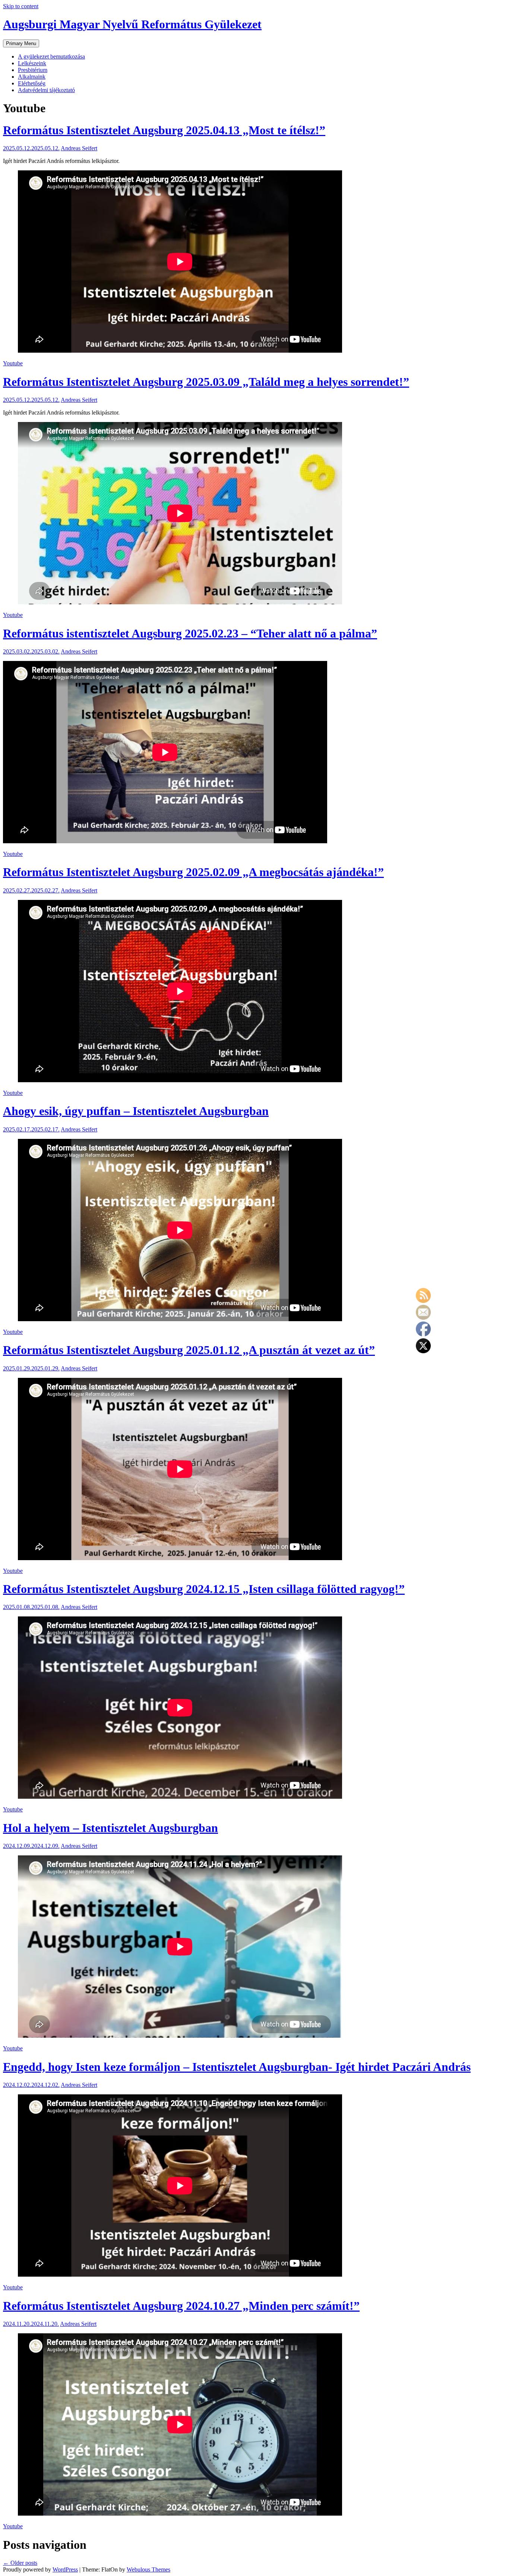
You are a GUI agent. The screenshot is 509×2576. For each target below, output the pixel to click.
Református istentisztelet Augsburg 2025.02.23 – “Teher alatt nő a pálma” (190, 633)
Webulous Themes (148, 2569)
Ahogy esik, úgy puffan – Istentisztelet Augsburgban (136, 1111)
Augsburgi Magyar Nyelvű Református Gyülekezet (132, 24)
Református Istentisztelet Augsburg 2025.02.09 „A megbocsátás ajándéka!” (193, 872)
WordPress (65, 2569)
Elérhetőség (32, 83)
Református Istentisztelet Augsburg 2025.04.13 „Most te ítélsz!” (164, 130)
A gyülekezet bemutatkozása (51, 56)
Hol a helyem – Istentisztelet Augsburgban (110, 1828)
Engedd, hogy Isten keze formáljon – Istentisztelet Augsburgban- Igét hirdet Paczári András (237, 2067)
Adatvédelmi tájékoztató (46, 90)
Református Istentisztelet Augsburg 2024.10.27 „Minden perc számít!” (181, 2306)
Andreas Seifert (79, 148)
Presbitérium (33, 70)
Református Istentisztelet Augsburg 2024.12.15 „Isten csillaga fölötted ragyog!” (204, 1589)
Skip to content (21, 6)
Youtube (13, 363)
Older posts (20, 2563)
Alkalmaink (32, 77)
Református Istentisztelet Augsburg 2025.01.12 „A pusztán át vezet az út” (189, 1350)
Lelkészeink (32, 63)
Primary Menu (21, 43)
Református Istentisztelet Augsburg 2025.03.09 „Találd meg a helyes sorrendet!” (206, 382)
